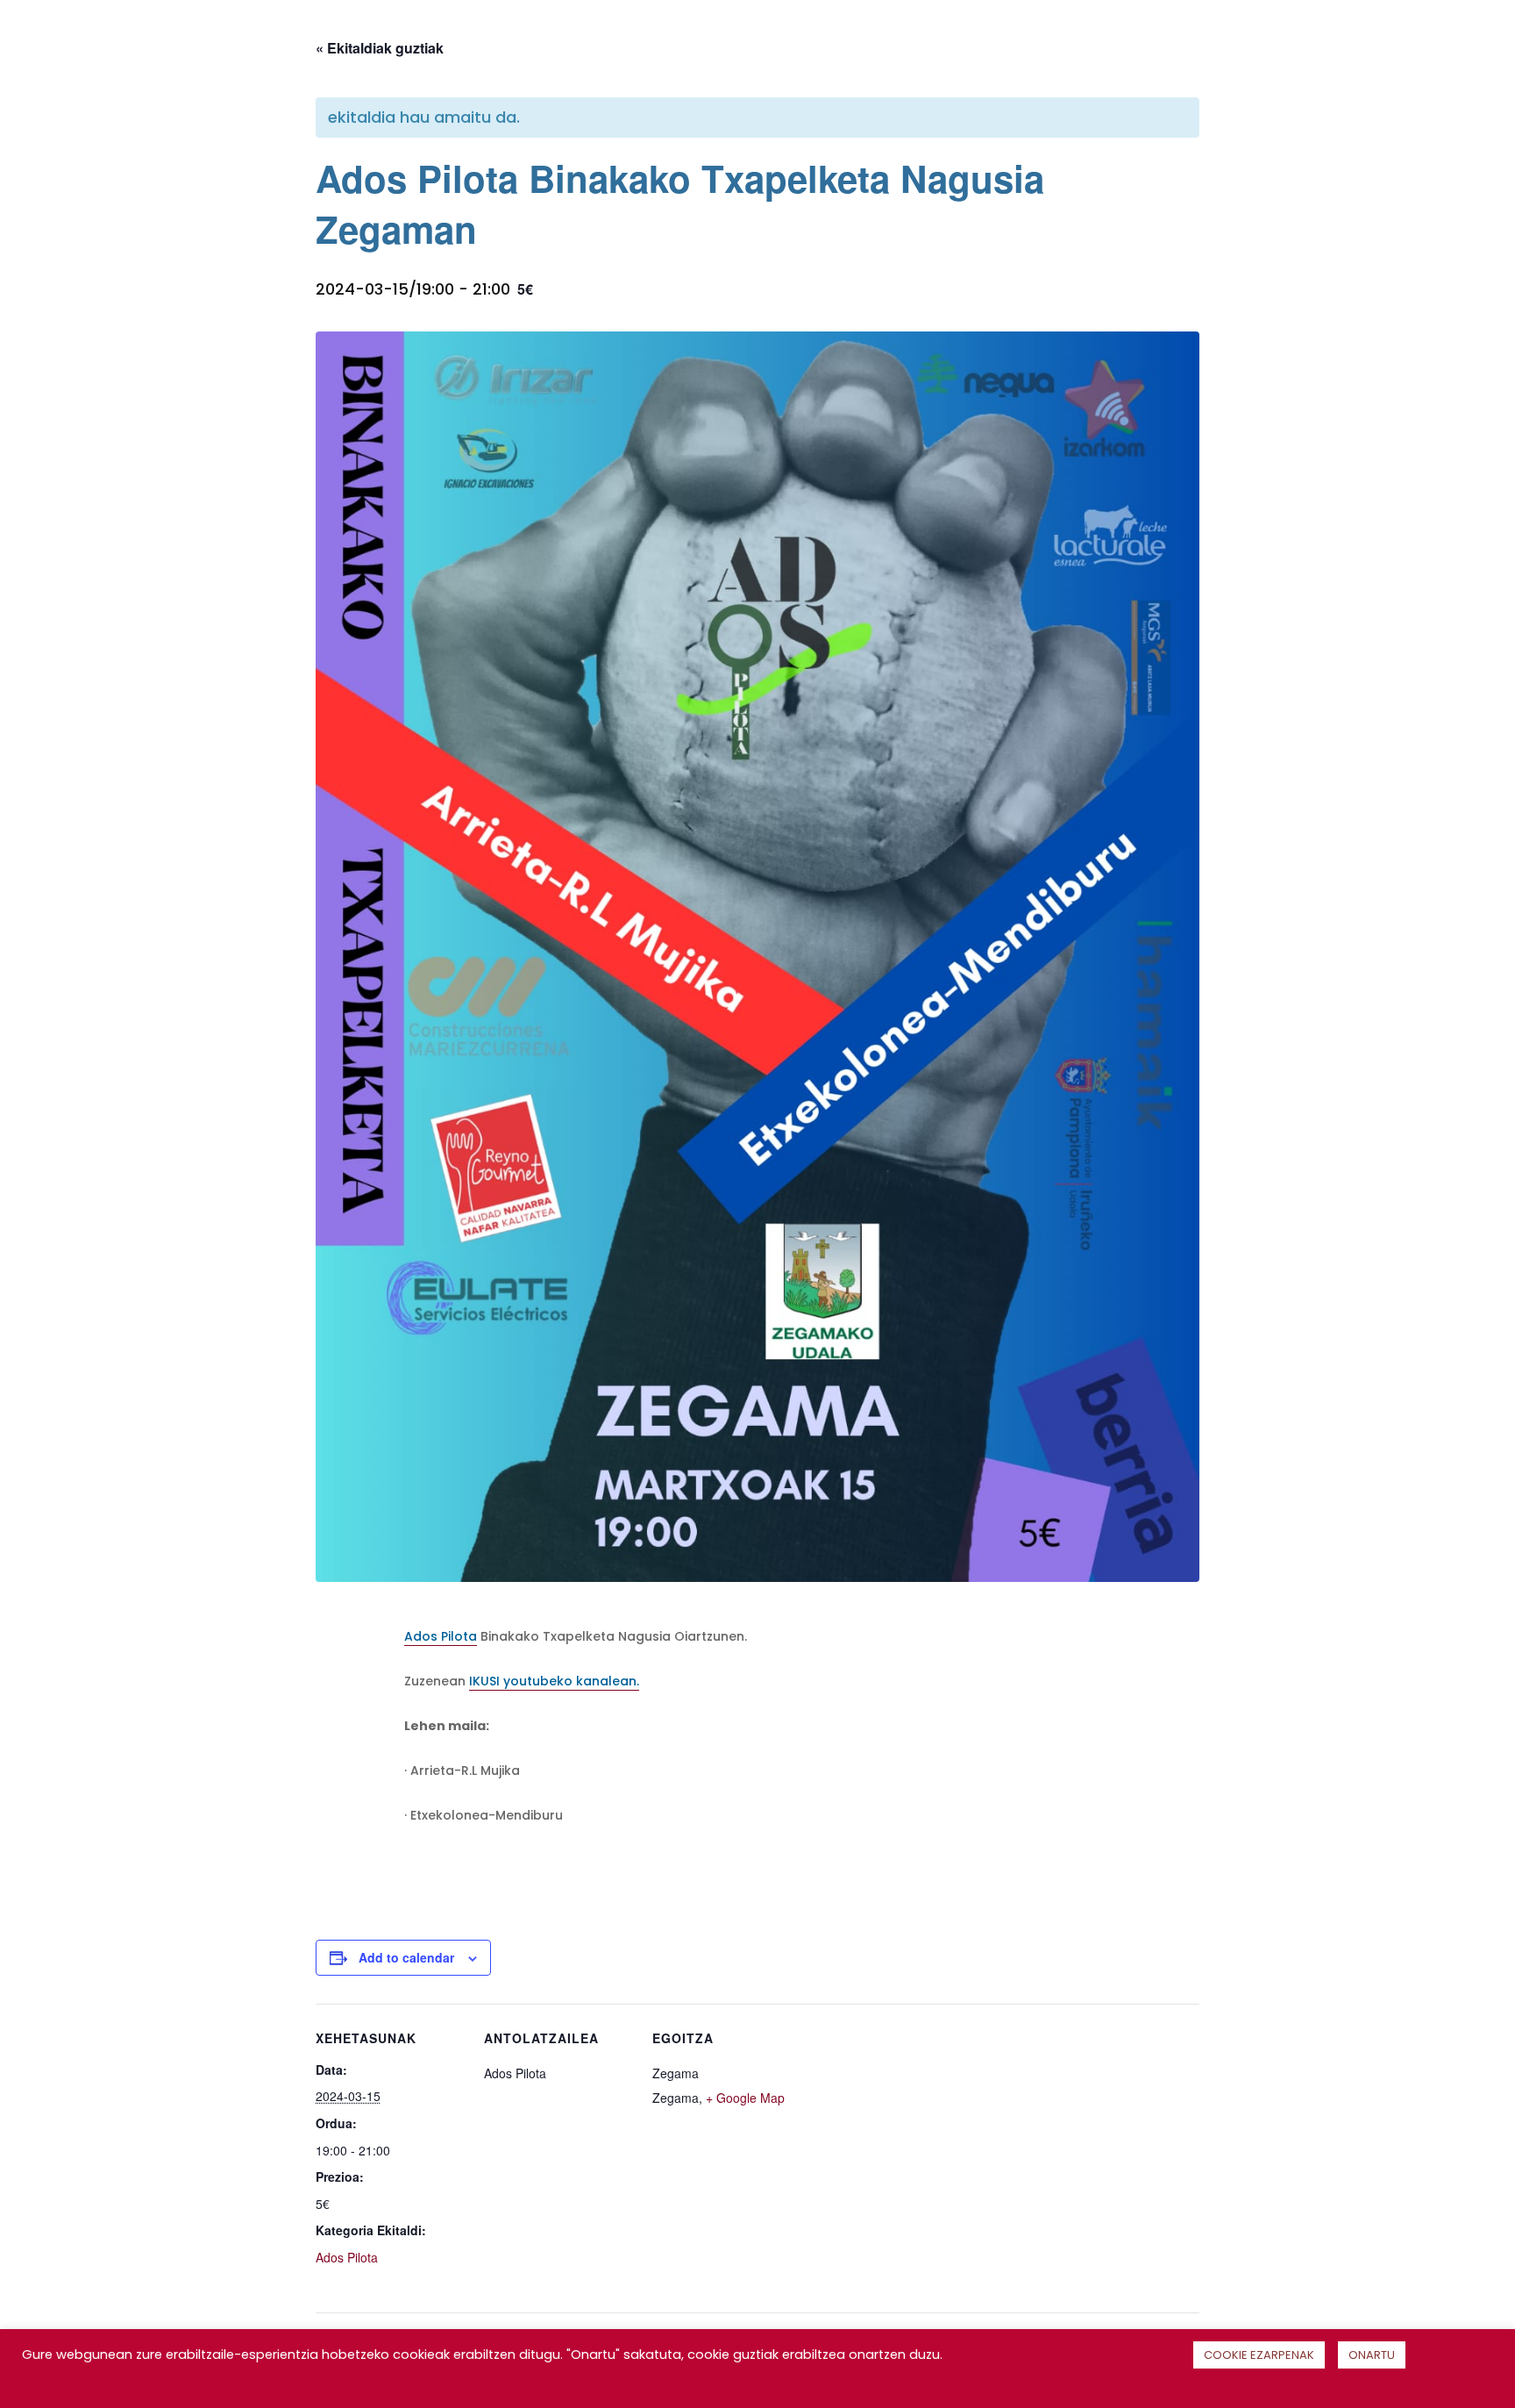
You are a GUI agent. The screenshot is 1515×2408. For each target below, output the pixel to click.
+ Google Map (745, 2098)
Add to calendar (406, 1957)
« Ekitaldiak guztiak (380, 48)
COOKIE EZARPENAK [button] (1259, 2355)
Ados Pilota (441, 1636)
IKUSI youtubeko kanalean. (554, 1681)
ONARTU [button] (1372, 2355)
